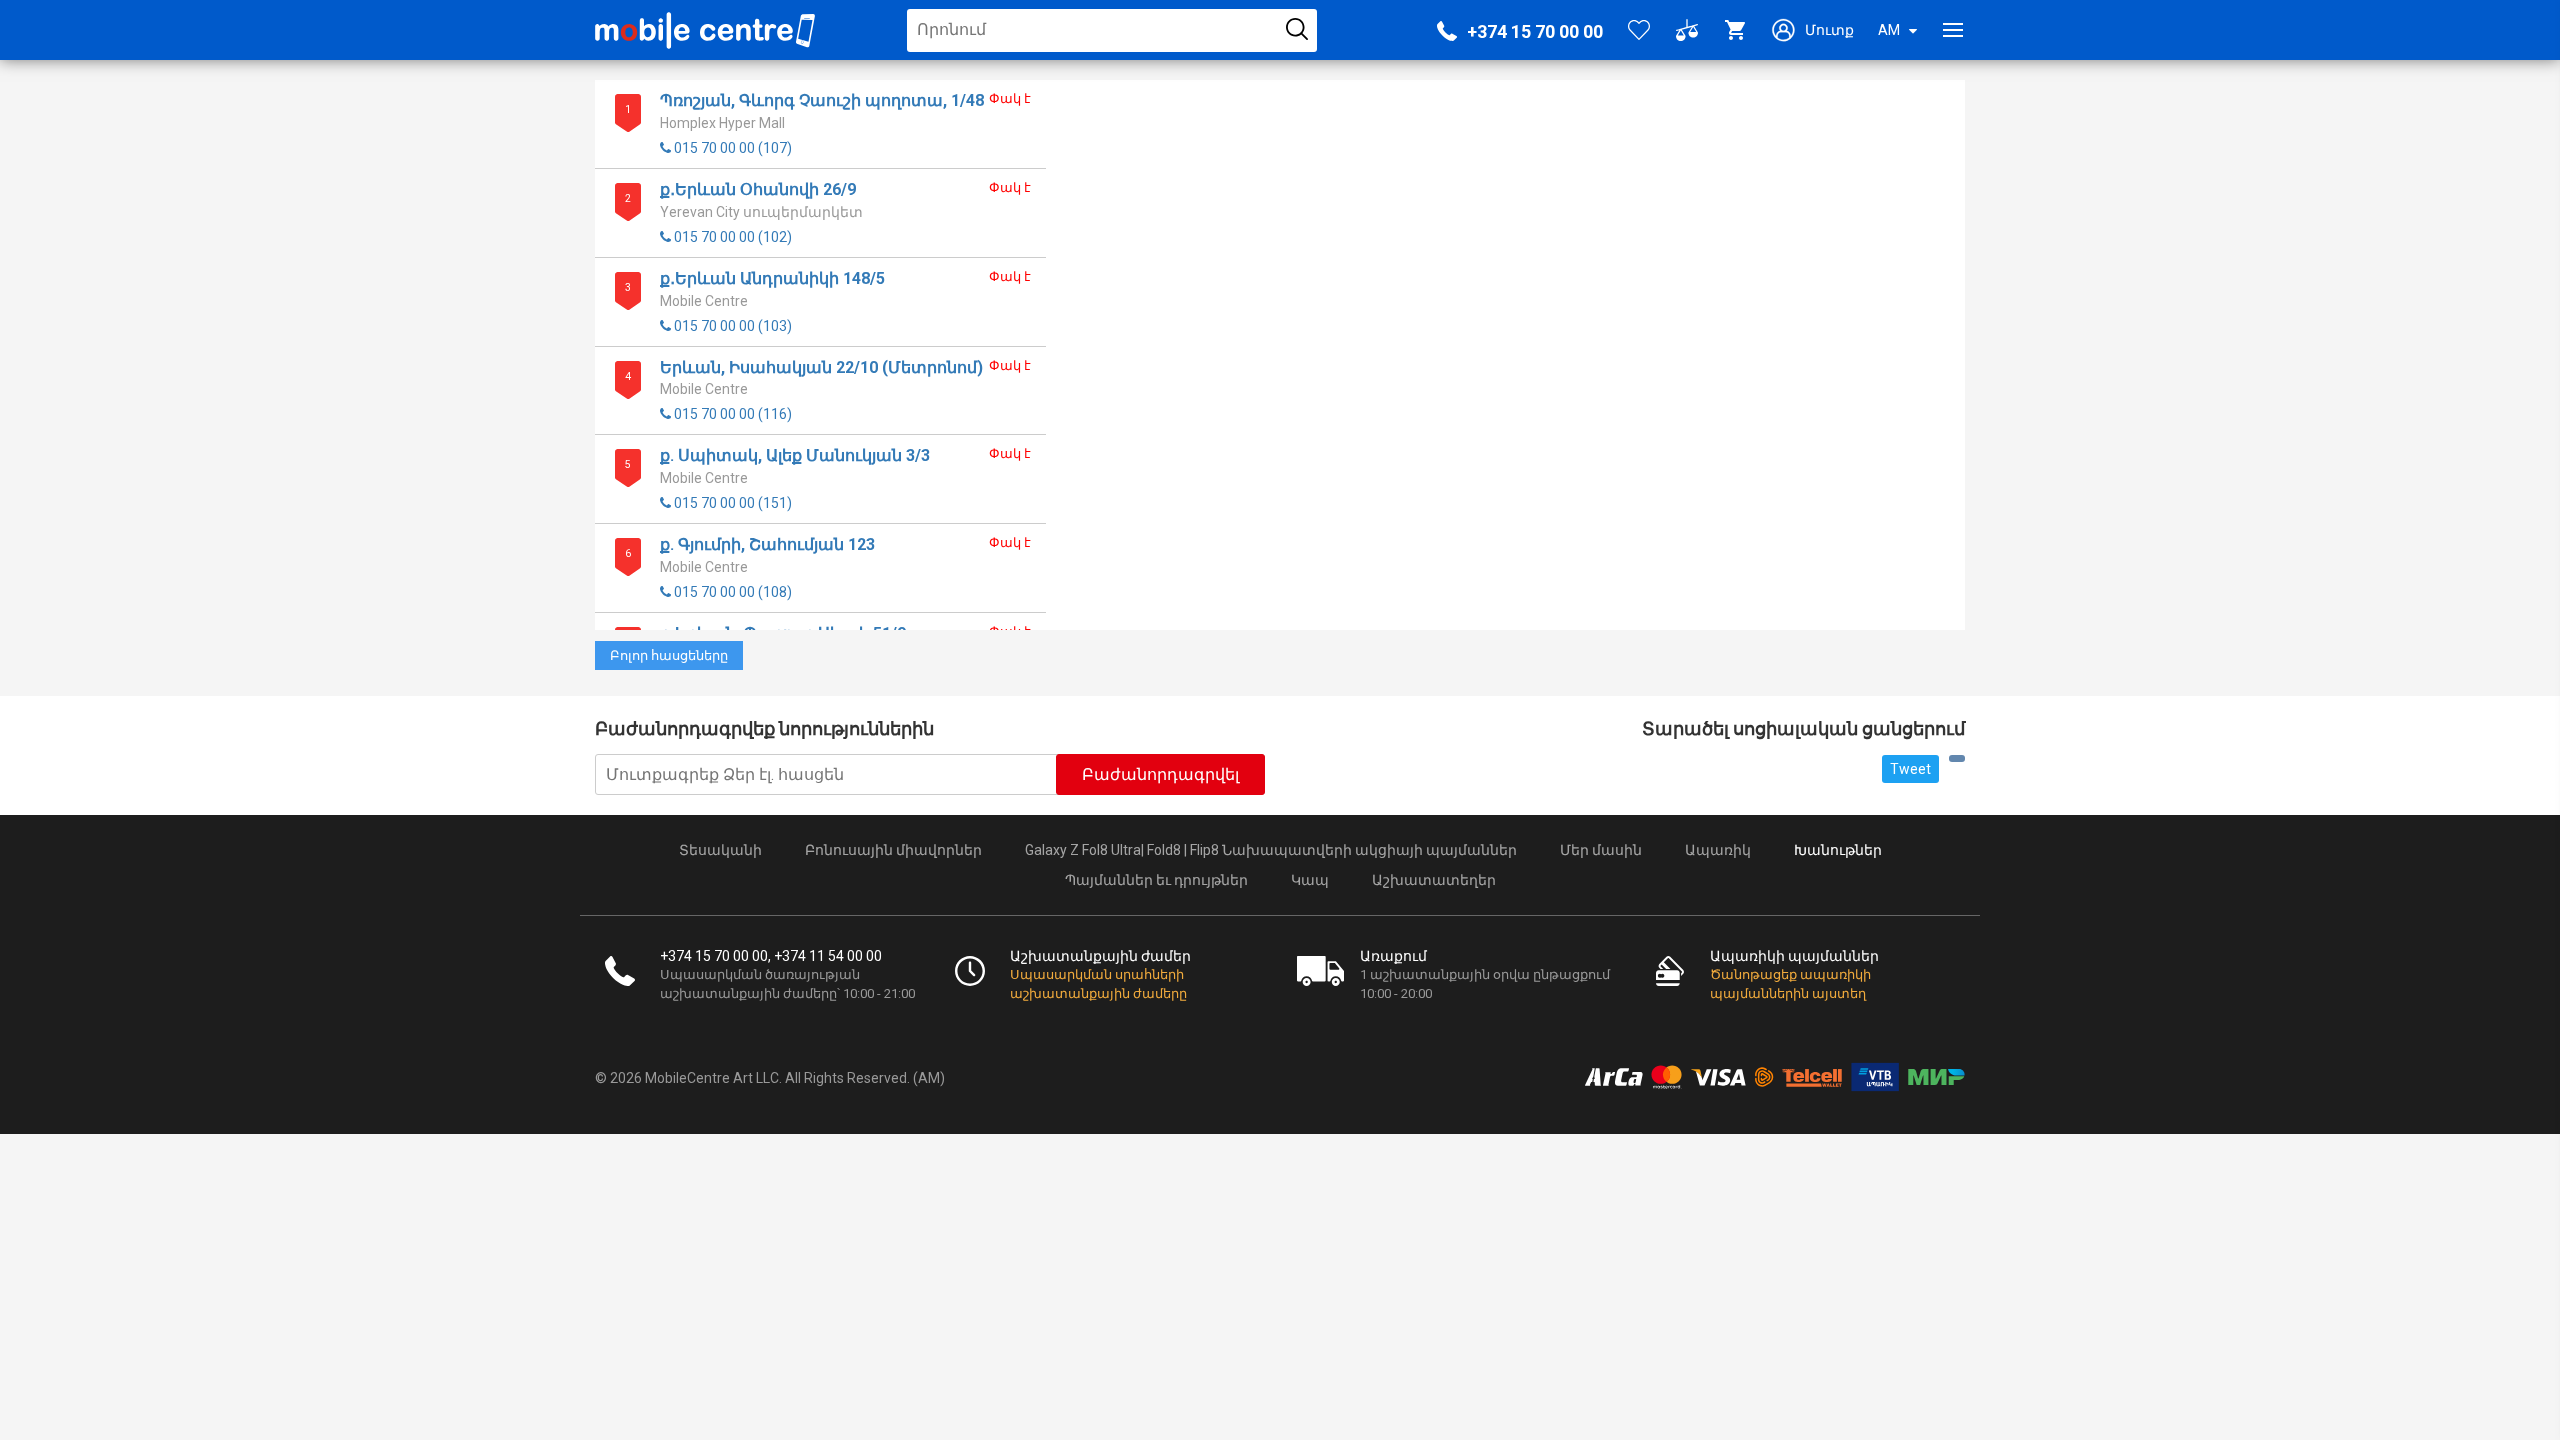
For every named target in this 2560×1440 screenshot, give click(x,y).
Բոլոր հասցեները (669, 655)
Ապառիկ (1718, 850)
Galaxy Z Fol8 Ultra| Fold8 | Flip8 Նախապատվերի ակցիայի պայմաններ (1271, 850)
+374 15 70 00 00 (1535, 31)
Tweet (1910, 769)
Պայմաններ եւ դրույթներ (1156, 880)
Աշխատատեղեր (1434, 880)
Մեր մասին (1601, 850)
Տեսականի (720, 850)
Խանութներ (1838, 850)
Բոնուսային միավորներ (893, 850)
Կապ (1310, 880)
